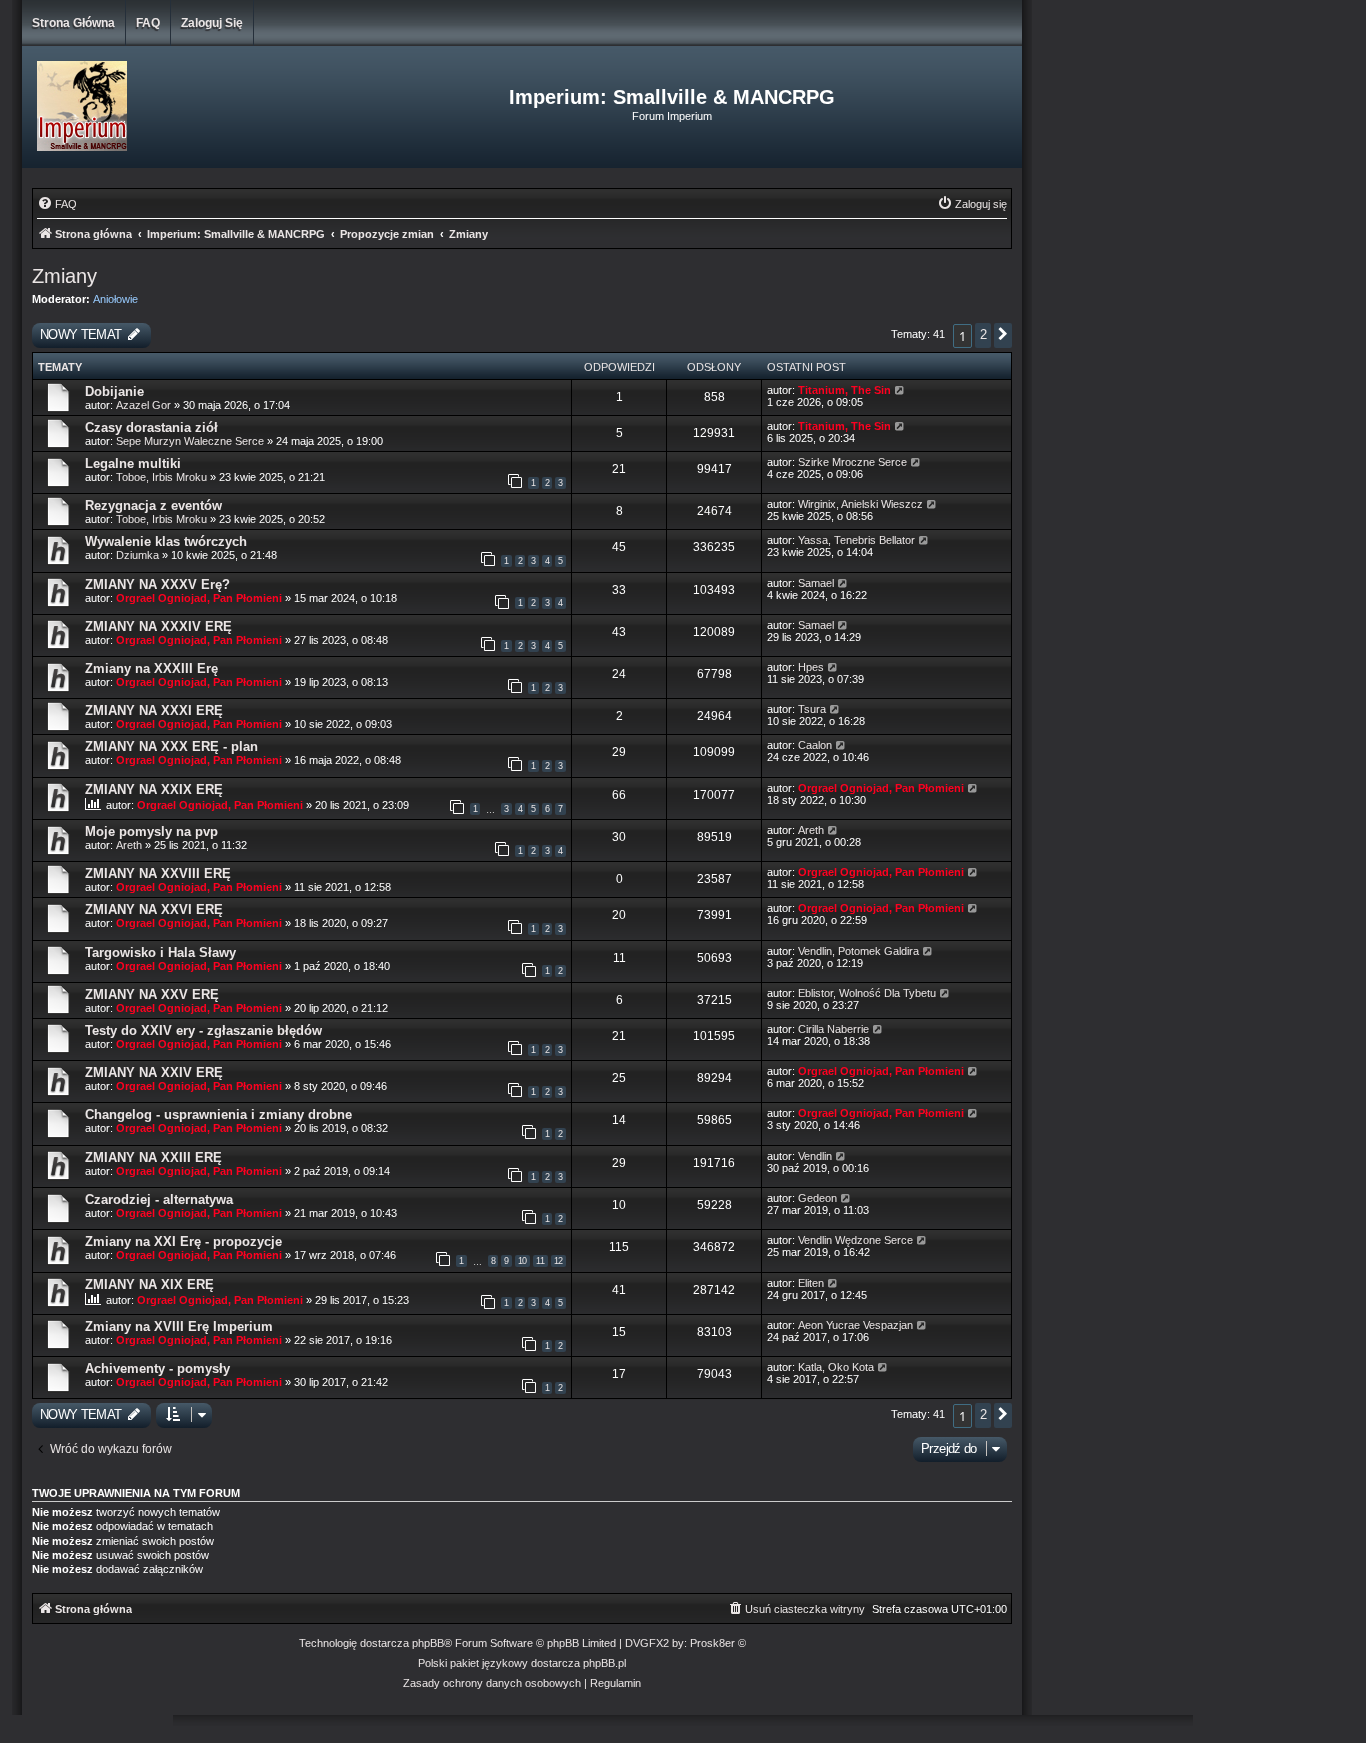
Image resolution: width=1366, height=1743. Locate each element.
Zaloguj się (212, 23)
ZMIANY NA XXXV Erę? (157, 584)
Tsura (812, 709)
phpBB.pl (604, 1663)
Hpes (811, 667)
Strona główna (73, 23)
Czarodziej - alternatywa (159, 1199)
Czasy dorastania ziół (151, 427)
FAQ (148, 23)
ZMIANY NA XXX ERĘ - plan (171, 746)
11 (540, 1261)
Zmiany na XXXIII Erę (151, 668)
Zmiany (64, 276)
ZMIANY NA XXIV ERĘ (154, 1072)
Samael (816, 583)
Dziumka (137, 555)
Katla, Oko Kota (836, 1367)
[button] (1003, 335)
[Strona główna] (188, 107)
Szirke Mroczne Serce (852, 462)
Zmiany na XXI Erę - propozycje (183, 1241)
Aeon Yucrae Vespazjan (855, 1325)
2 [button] (983, 334)
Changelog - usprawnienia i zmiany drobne (218, 1114)
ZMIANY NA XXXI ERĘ (154, 710)
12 (558, 1261)
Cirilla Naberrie (833, 1029)
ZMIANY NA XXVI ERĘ (154, 909)
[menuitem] (57, 204)
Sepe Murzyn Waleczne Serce (190, 441)
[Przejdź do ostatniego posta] (900, 390)
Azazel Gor (143, 405)
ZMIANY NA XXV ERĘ (152, 994)
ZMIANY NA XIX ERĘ (149, 1284)
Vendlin (815, 1156)
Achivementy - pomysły (157, 1368)
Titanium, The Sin (844, 390)
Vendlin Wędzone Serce (855, 1240)
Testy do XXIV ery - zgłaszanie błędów (203, 1030)
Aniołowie (115, 299)
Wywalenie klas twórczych (166, 541)
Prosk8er (712, 1643)
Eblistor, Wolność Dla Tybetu (867, 993)
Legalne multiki (133, 463)
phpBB (428, 1643)
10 (522, 1261)
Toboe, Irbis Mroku (161, 477)
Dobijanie (114, 391)
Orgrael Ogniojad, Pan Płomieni (199, 598)
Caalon (815, 745)
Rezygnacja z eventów (153, 505)
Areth (129, 845)
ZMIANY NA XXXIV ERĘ (158, 626)
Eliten (811, 1283)
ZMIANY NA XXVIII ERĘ (158, 873)
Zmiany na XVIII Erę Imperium (179, 1326)
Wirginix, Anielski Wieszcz (860, 504)
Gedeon (817, 1198)
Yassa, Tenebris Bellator (856, 540)
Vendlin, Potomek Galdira (858, 951)
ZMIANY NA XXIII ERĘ (153, 1157)
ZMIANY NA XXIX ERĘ (154, 789)
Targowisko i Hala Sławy (160, 952)
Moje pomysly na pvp (151, 831)
